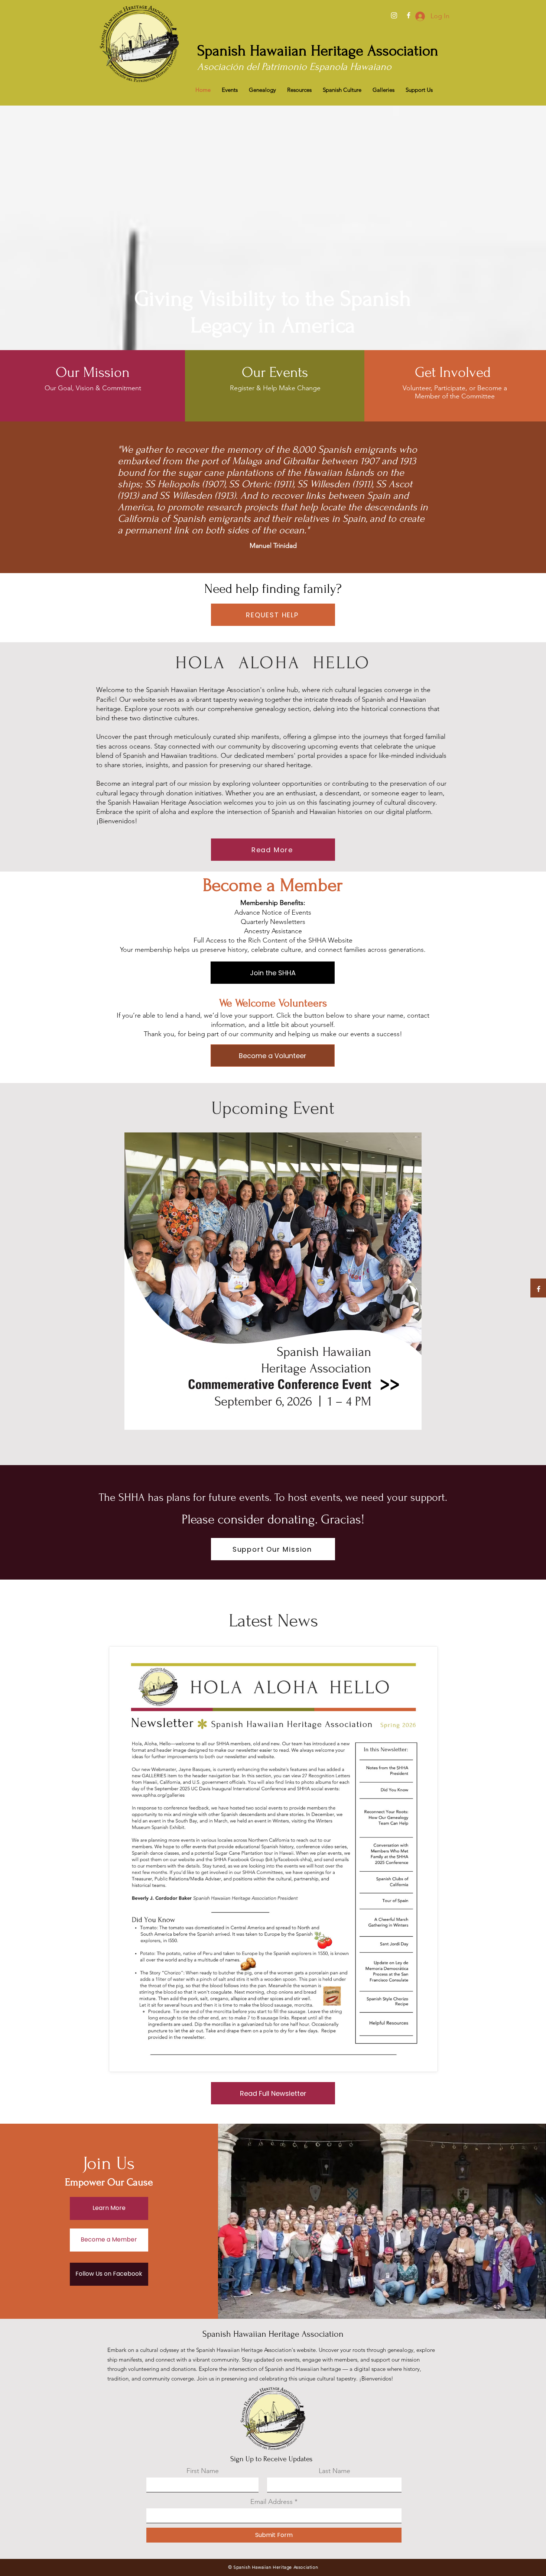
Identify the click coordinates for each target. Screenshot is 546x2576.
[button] (318, 51)
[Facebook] (409, 15)
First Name (203, 2471)
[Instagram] (394, 15)
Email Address (272, 2502)
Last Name (334, 2471)
